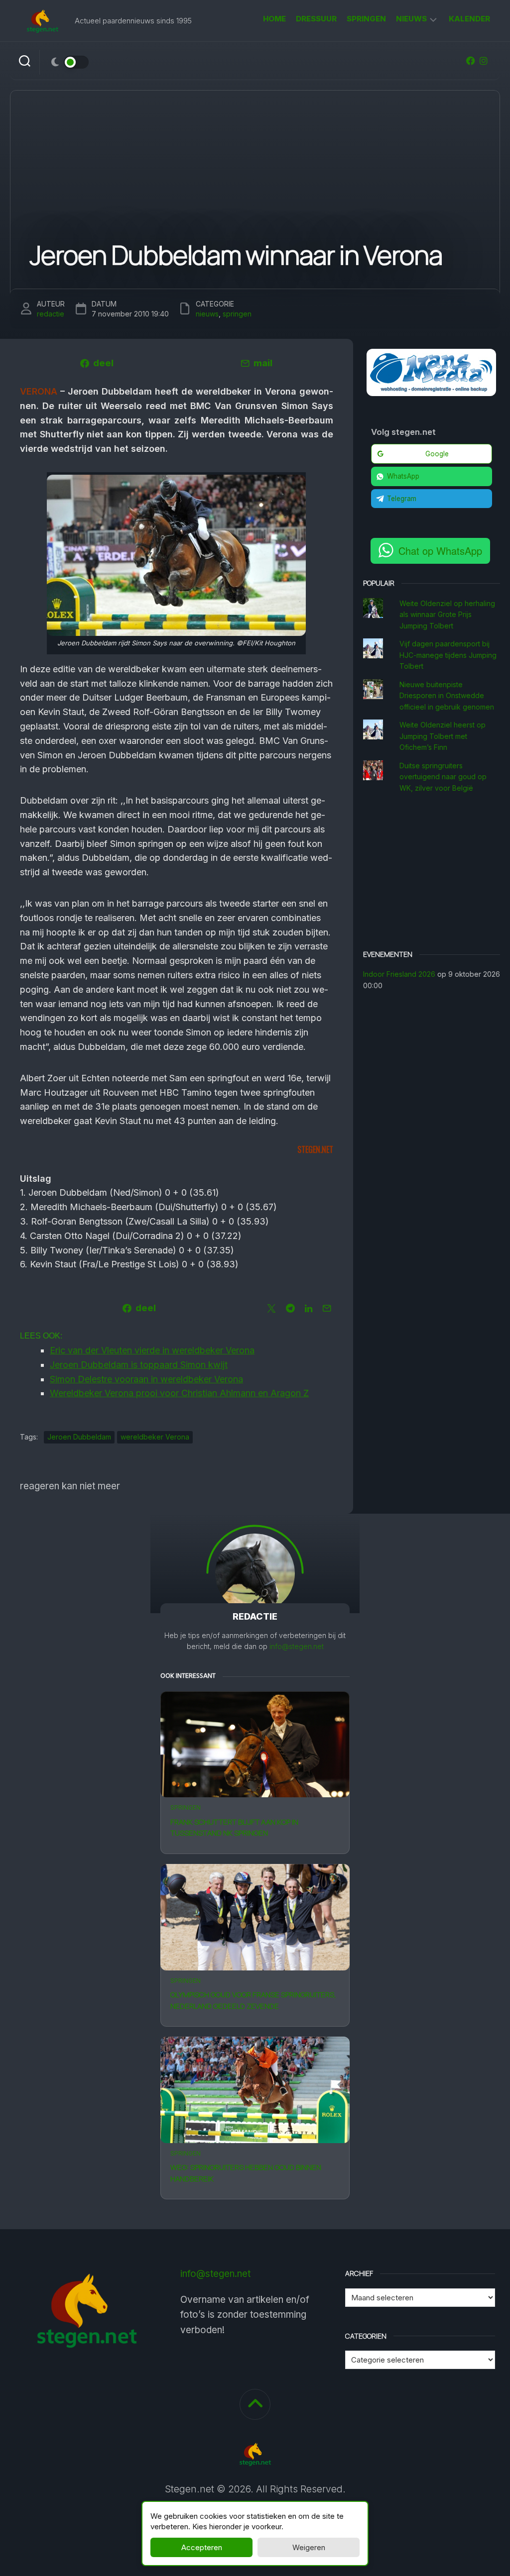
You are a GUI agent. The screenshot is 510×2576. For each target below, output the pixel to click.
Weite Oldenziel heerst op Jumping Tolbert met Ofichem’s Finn (443, 736)
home (274, 19)
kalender (469, 19)
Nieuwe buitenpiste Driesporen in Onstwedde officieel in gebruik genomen (447, 696)
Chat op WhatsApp (440, 551)
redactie (51, 314)
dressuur (316, 19)
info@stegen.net (297, 1646)
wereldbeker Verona (155, 1437)
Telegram (402, 499)
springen (366, 19)
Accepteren (202, 2547)
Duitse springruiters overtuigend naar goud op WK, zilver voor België (443, 777)
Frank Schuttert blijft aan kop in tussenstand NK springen (234, 1828)
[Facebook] (471, 61)
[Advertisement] (432, 873)
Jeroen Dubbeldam (79, 1437)
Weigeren (309, 2547)
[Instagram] (484, 61)
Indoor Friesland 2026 (399, 974)
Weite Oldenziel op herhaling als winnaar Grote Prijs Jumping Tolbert (447, 615)
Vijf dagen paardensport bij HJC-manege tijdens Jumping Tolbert (448, 655)
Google (437, 454)
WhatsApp (403, 476)
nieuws (411, 19)
